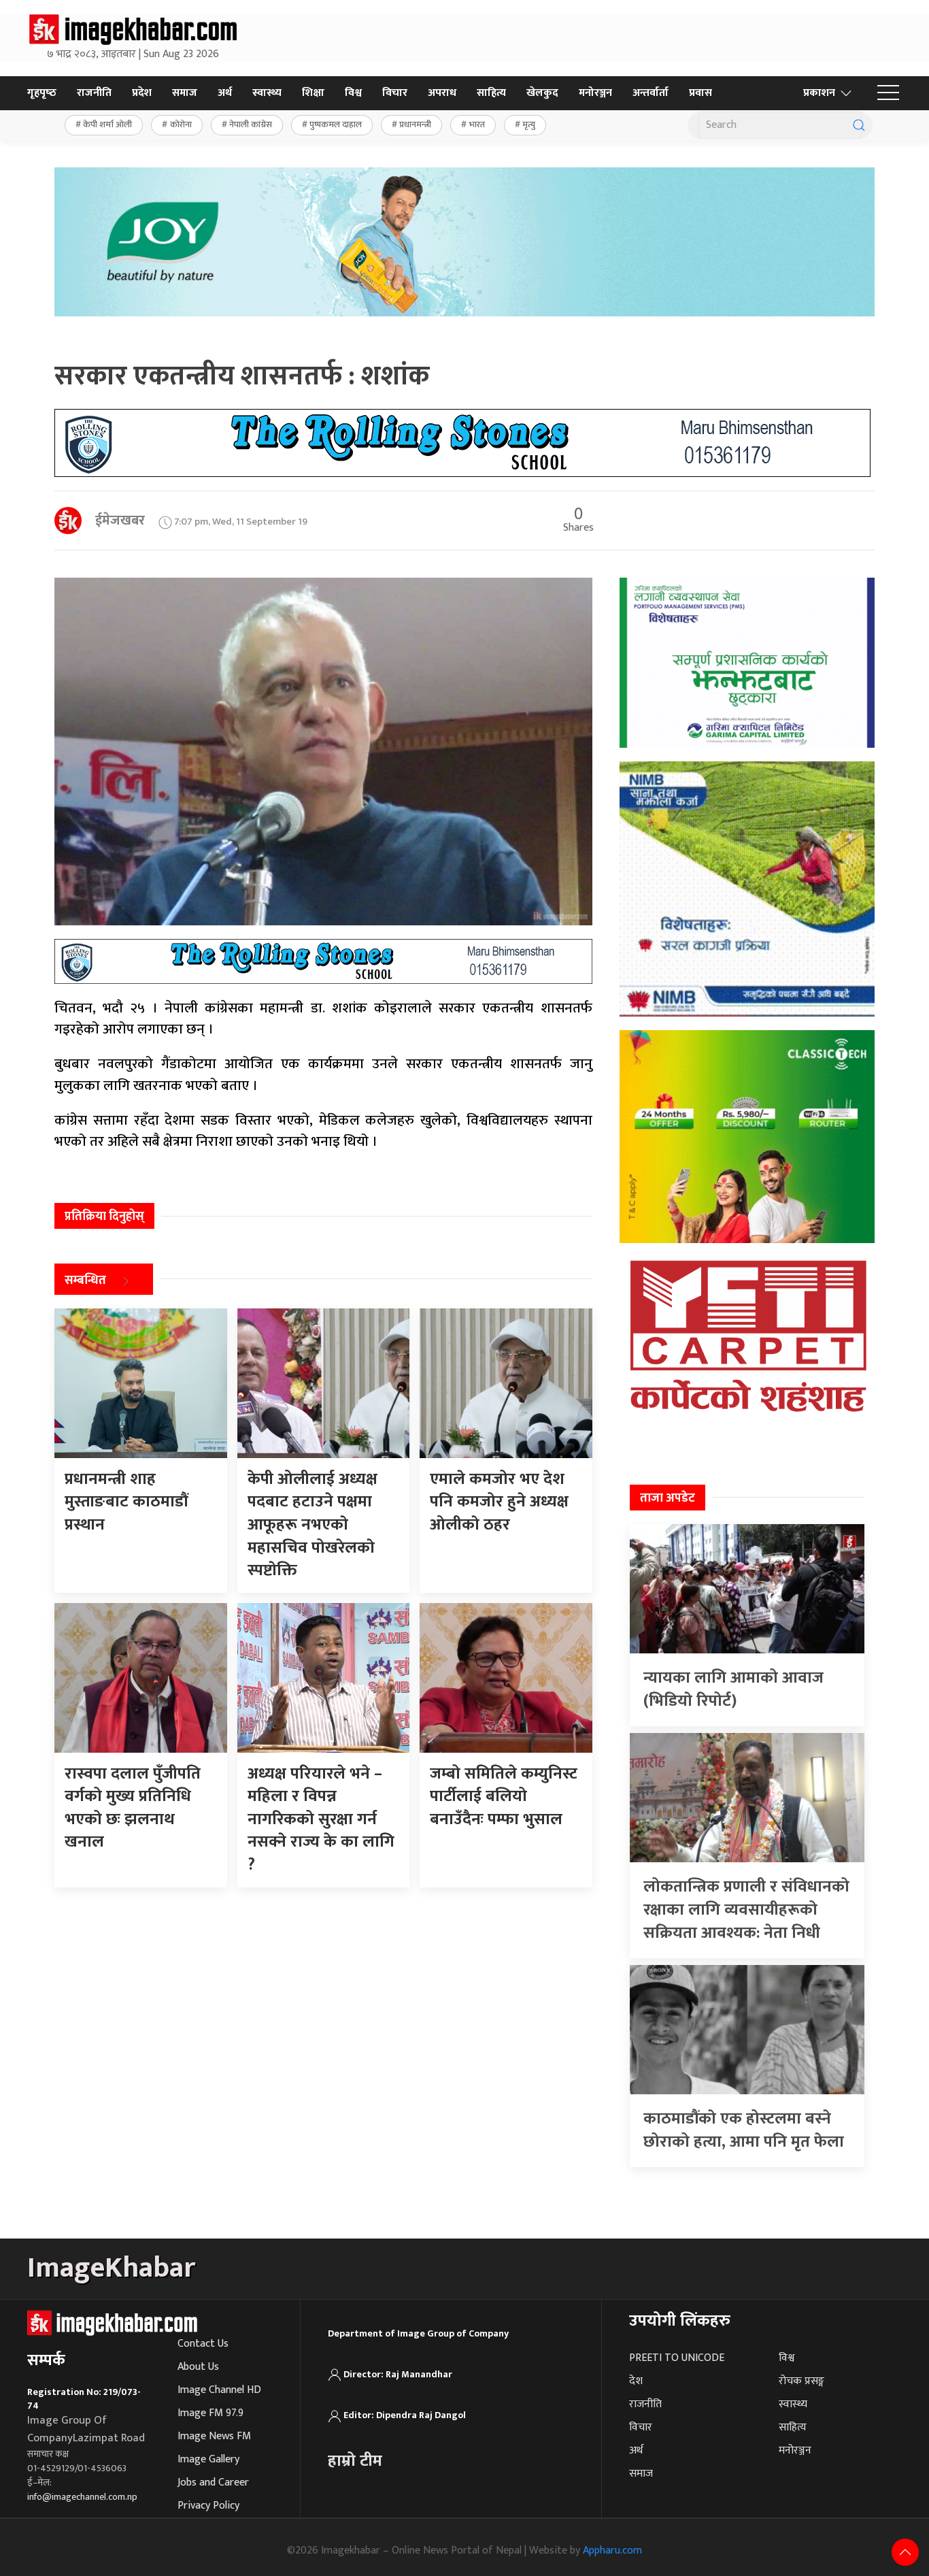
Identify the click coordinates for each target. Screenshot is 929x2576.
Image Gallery (208, 2459)
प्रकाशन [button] (819, 93)
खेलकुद (542, 93)
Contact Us (203, 2344)
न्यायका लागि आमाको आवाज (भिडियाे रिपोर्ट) (733, 1689)
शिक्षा (313, 93)
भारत (477, 125)
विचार (395, 93)
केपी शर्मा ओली (107, 125)
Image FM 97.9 (210, 2413)
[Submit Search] (859, 125)
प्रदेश (142, 93)
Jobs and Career (213, 2482)
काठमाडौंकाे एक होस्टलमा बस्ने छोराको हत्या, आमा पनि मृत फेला (744, 2130)
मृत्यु (529, 125)
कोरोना (181, 125)
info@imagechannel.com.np (82, 2497)
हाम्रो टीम (355, 2461)
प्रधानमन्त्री (415, 125)
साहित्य (491, 93)
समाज (185, 93)
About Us (198, 2367)
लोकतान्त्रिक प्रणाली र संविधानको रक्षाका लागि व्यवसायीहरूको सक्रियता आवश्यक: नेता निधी (746, 1910)
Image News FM (214, 2436)
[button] (888, 93)
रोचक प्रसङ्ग (801, 2381)
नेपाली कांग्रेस (251, 125)
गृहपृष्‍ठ (42, 93)
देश (636, 2381)
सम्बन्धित (85, 1281)
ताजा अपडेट (668, 1498)
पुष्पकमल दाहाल (336, 125)
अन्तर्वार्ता (651, 93)
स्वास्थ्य (267, 93)
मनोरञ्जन (595, 93)
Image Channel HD (219, 2390)
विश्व (353, 93)
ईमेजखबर (120, 521)
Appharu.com (612, 2550)
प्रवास (700, 93)
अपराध (442, 93)
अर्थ (225, 93)
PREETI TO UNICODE (677, 2358)
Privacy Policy (208, 2506)
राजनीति (94, 93)
